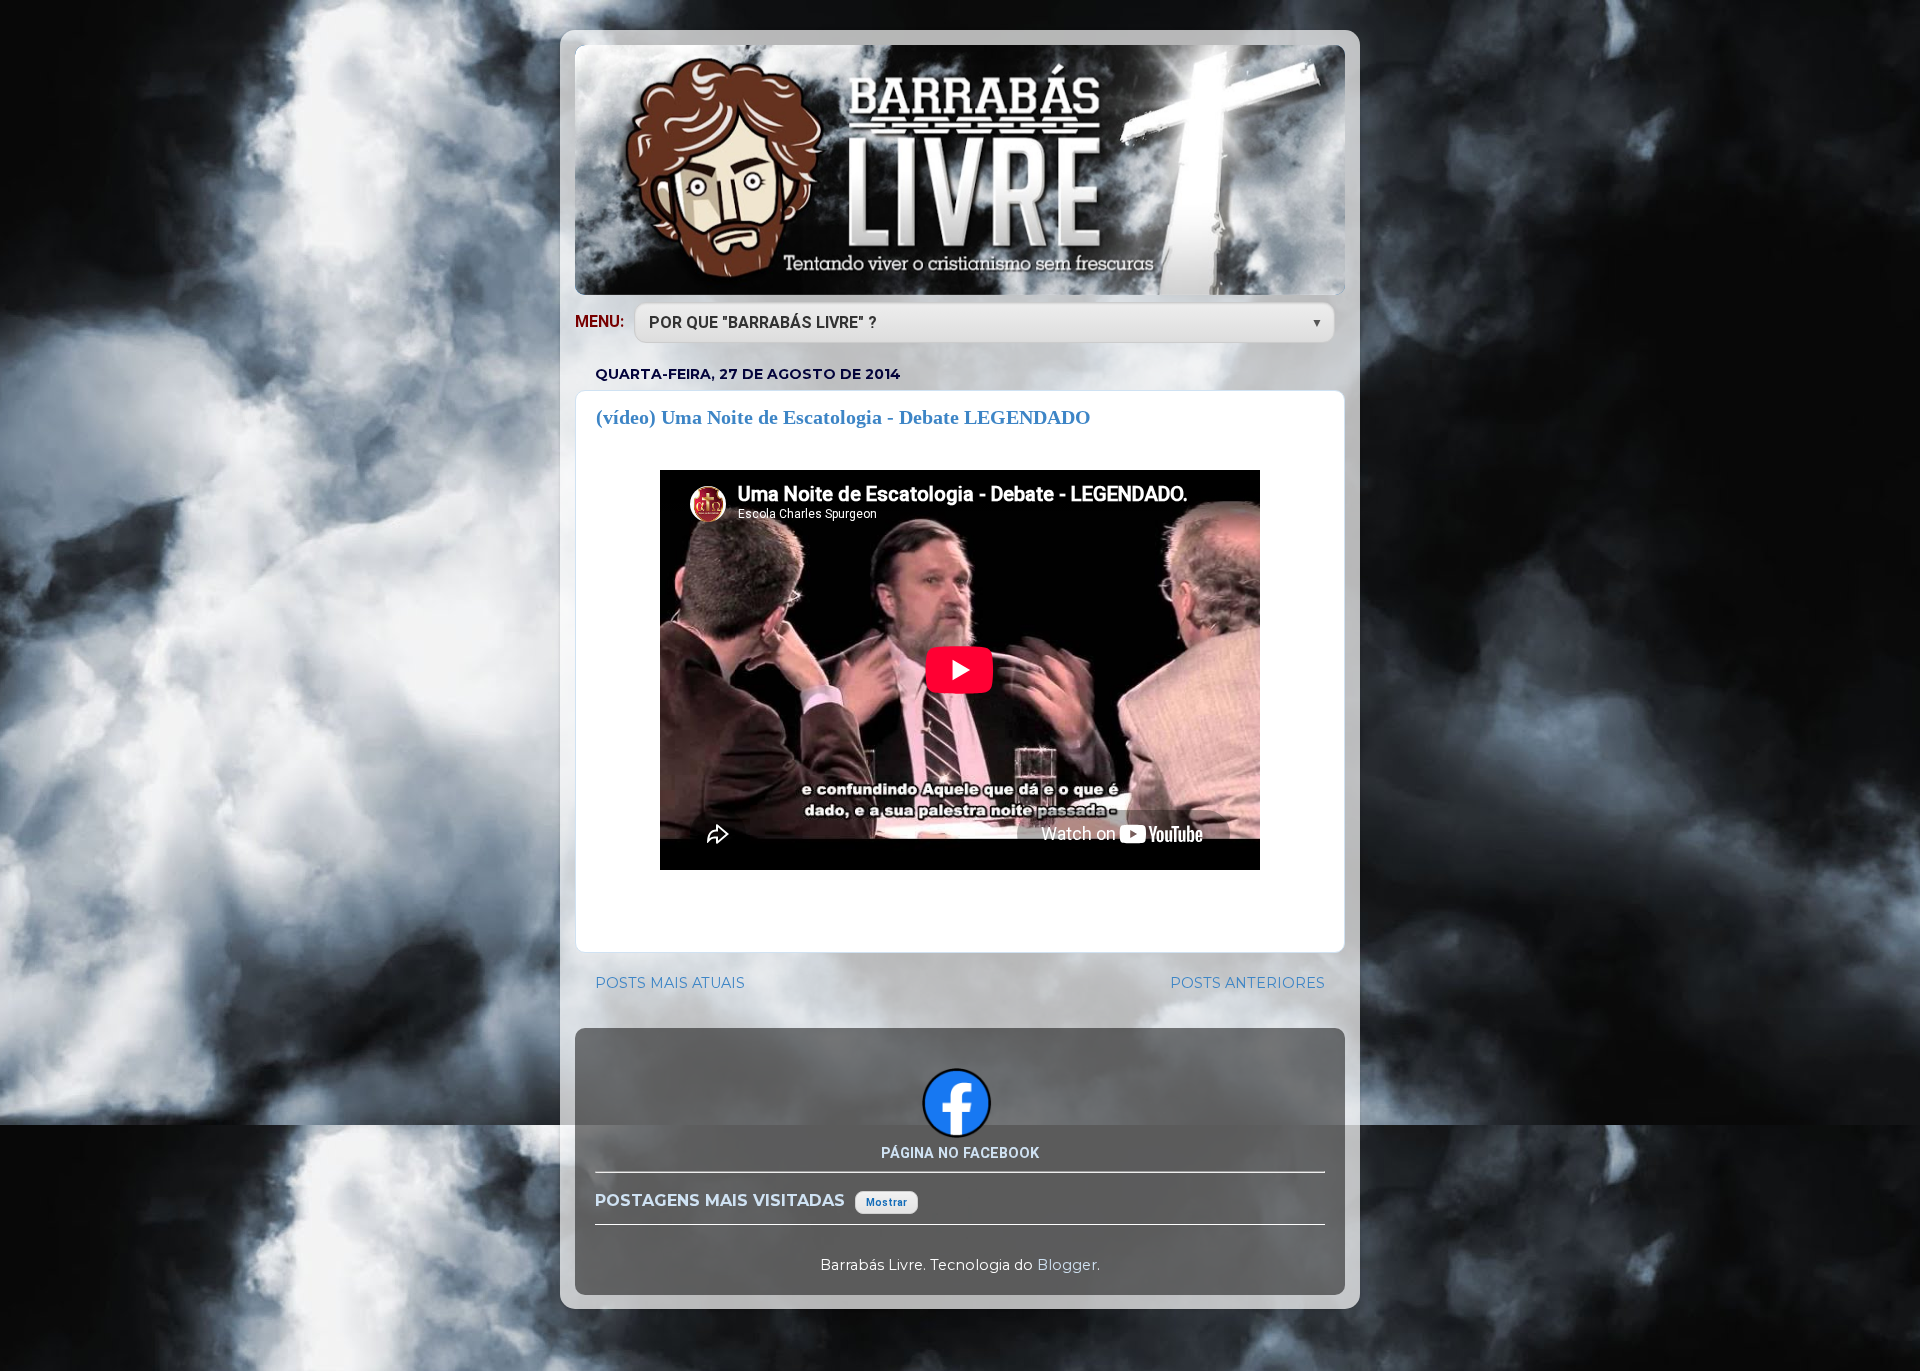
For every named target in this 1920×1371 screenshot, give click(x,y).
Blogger (1067, 1265)
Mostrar (886, 1202)
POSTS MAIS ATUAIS (670, 983)
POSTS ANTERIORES (1247, 983)
